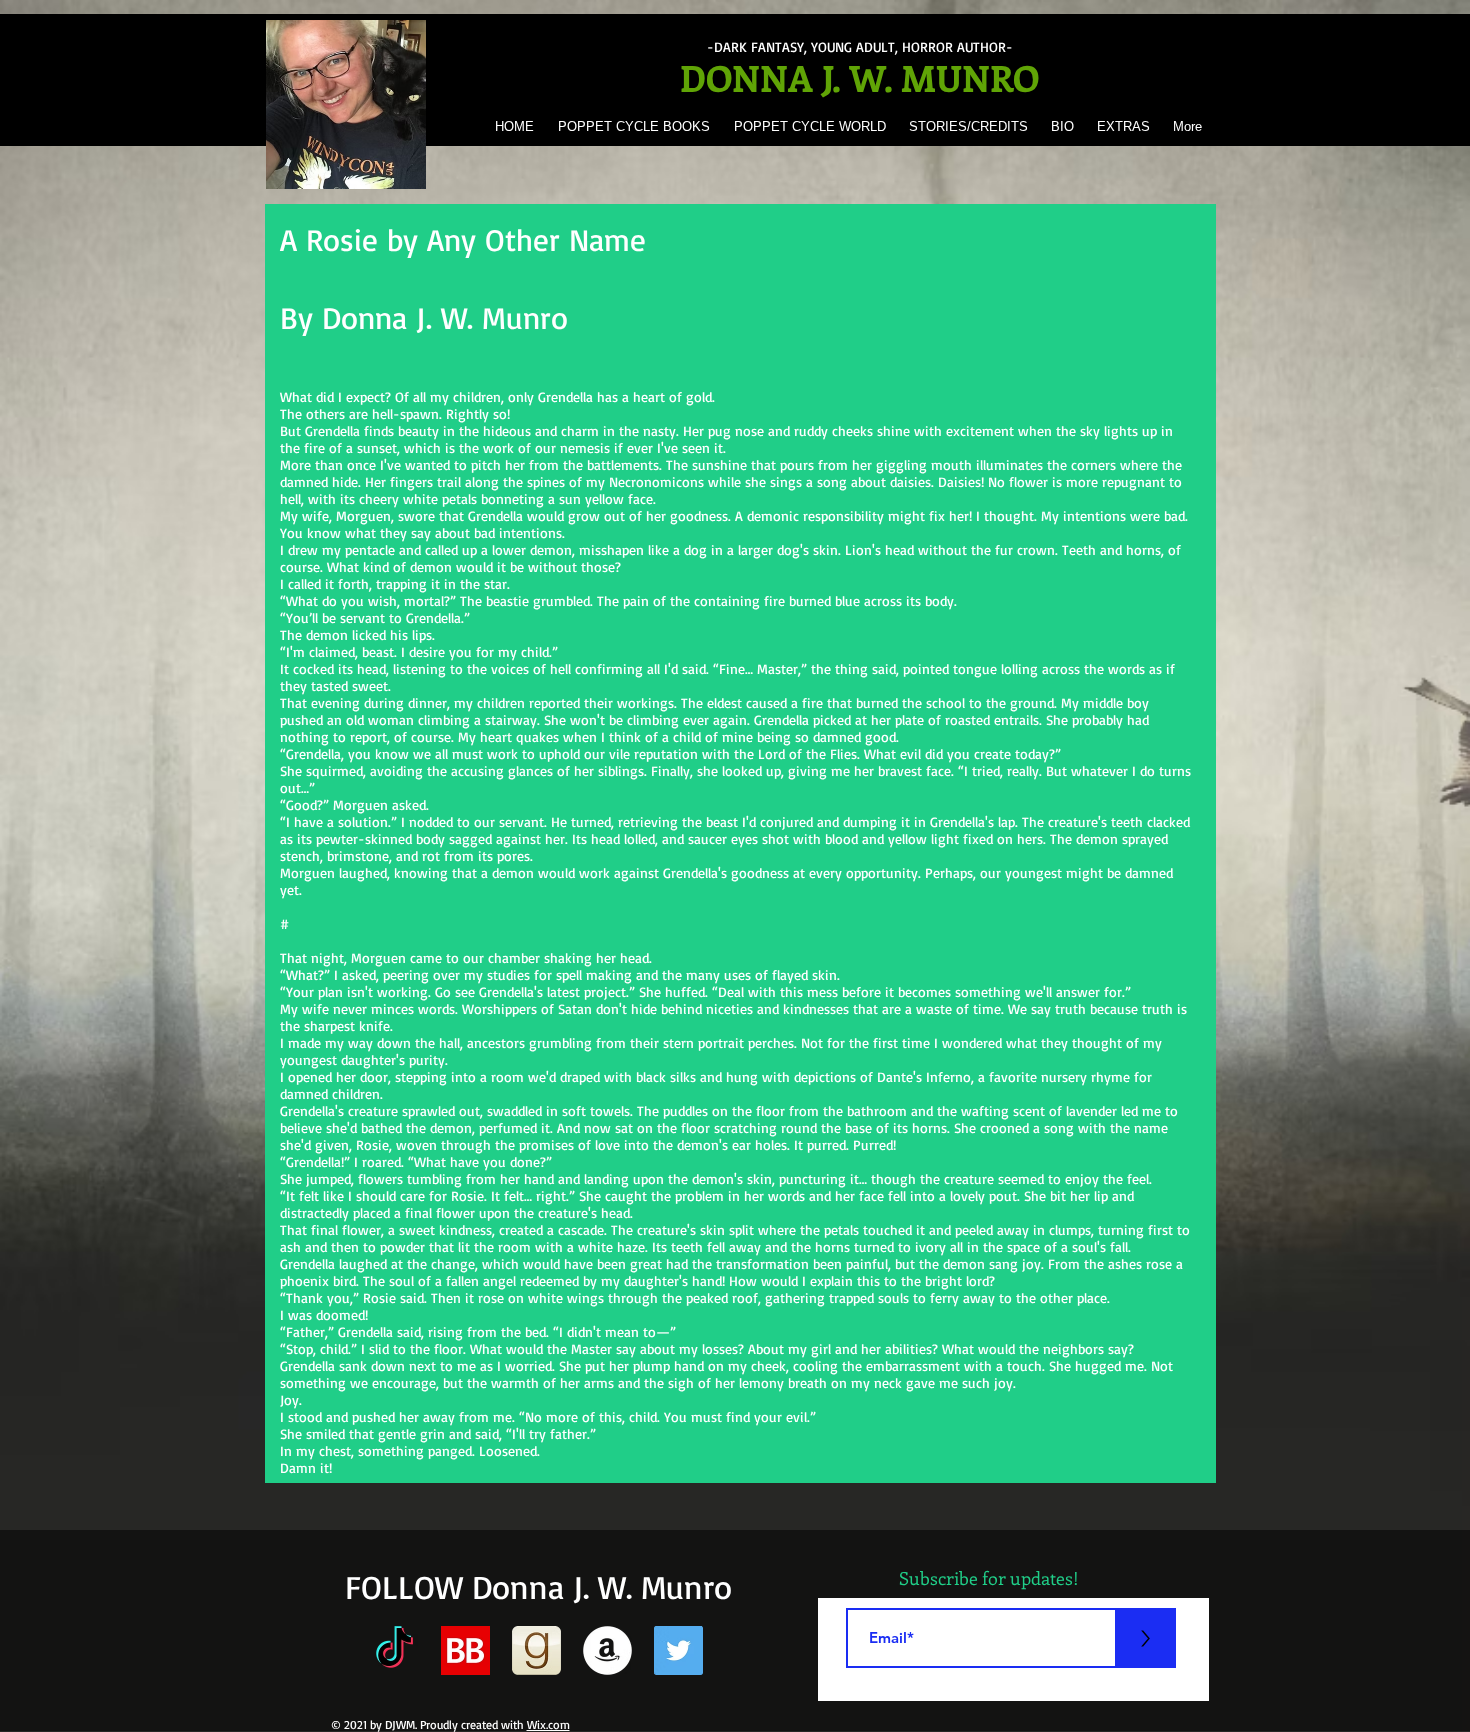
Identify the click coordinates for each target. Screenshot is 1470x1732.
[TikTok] (394, 1650)
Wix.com (548, 1724)
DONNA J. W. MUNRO (859, 77)
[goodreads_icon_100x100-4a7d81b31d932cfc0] (536, 1650)
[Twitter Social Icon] (678, 1650)
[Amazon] (607, 1650)
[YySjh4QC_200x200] (465, 1650)
